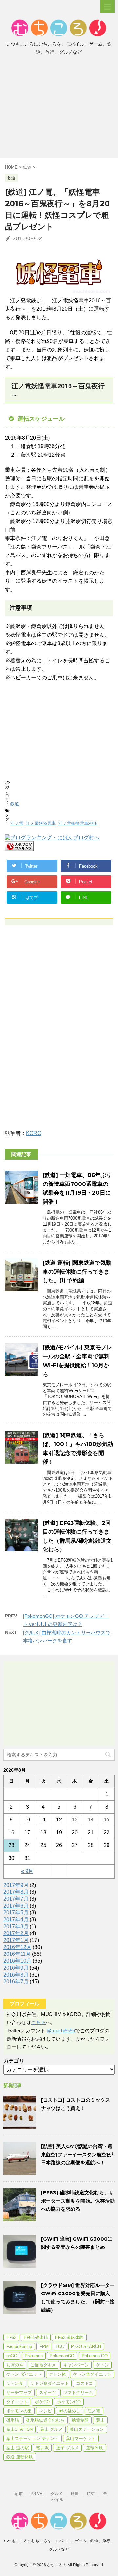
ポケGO (42, 2402)
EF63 (11, 2337)
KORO (34, 1133)
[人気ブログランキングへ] (19, 848)
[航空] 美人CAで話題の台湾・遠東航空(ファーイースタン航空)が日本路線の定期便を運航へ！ (77, 2154)
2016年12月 (17, 1947)
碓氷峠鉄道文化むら (45, 2420)
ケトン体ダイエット (92, 2374)
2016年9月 (16, 1968)
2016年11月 (17, 1954)
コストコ (85, 2383)
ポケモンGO (69, 2402)
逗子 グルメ (67, 2448)
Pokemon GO (95, 2356)
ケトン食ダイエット (50, 2383)
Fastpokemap (19, 2347)
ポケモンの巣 (19, 2411)
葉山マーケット (81, 2439)
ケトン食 (15, 2383)
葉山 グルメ (51, 2429)
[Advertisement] (59, 108)
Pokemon (34, 2356)
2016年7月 (16, 1982)
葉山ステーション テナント (32, 2439)
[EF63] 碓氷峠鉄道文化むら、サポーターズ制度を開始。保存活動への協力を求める (78, 2201)
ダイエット (17, 2402)
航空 (91, 2494)
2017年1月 (16, 1940)
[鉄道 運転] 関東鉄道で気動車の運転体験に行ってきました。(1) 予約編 (77, 1272)
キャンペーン (76, 2365)
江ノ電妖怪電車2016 (78, 823)
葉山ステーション (87, 2429)
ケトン (102, 2365)
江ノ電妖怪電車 (41, 823)
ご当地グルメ (43, 2365)
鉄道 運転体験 (20, 2457)
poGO (12, 2356)
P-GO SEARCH (86, 2347)
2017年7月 (16, 1899)
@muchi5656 (61, 2031)
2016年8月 (16, 1975)
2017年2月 (16, 1933)
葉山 (100, 2420)
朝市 (19, 2494)
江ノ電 (17, 823)
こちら (39, 2022)
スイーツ (48, 2393)
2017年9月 (16, 1885)
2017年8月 (16, 1892)
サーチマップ (19, 2393)
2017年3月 (16, 1926)
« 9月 (27, 1871)
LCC (60, 2347)
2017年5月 (16, 1913)
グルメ (57, 2494)
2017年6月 (16, 1906)
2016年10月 (17, 1961)
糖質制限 (80, 2420)
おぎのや (15, 2365)
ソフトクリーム (78, 2393)
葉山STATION (20, 2429)
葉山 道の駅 (18, 2448)
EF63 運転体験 (69, 2337)
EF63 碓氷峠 (36, 2337)
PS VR (37, 2494)
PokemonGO (62, 2356)
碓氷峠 (13, 2420)
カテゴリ (14, 2061)
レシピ (45, 2411)
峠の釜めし (70, 2411)
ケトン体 (57, 2374)
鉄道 (15, 804)
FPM (44, 2347)
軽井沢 (42, 2448)
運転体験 (94, 2448)
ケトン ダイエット (24, 2374)
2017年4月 (16, 1920)
